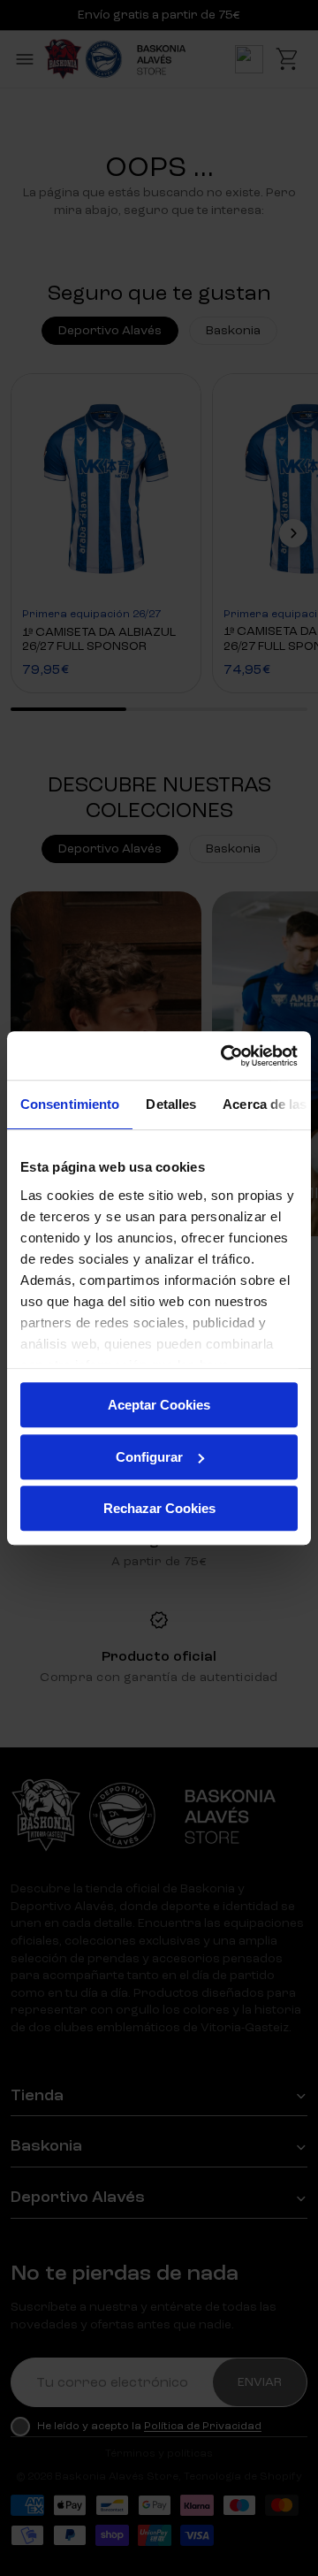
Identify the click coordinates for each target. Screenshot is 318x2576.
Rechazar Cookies (159, 1508)
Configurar (149, 1457)
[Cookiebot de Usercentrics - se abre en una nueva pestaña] (224, 1056)
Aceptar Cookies (159, 1405)
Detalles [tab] (171, 1104)
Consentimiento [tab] (70, 1104)
